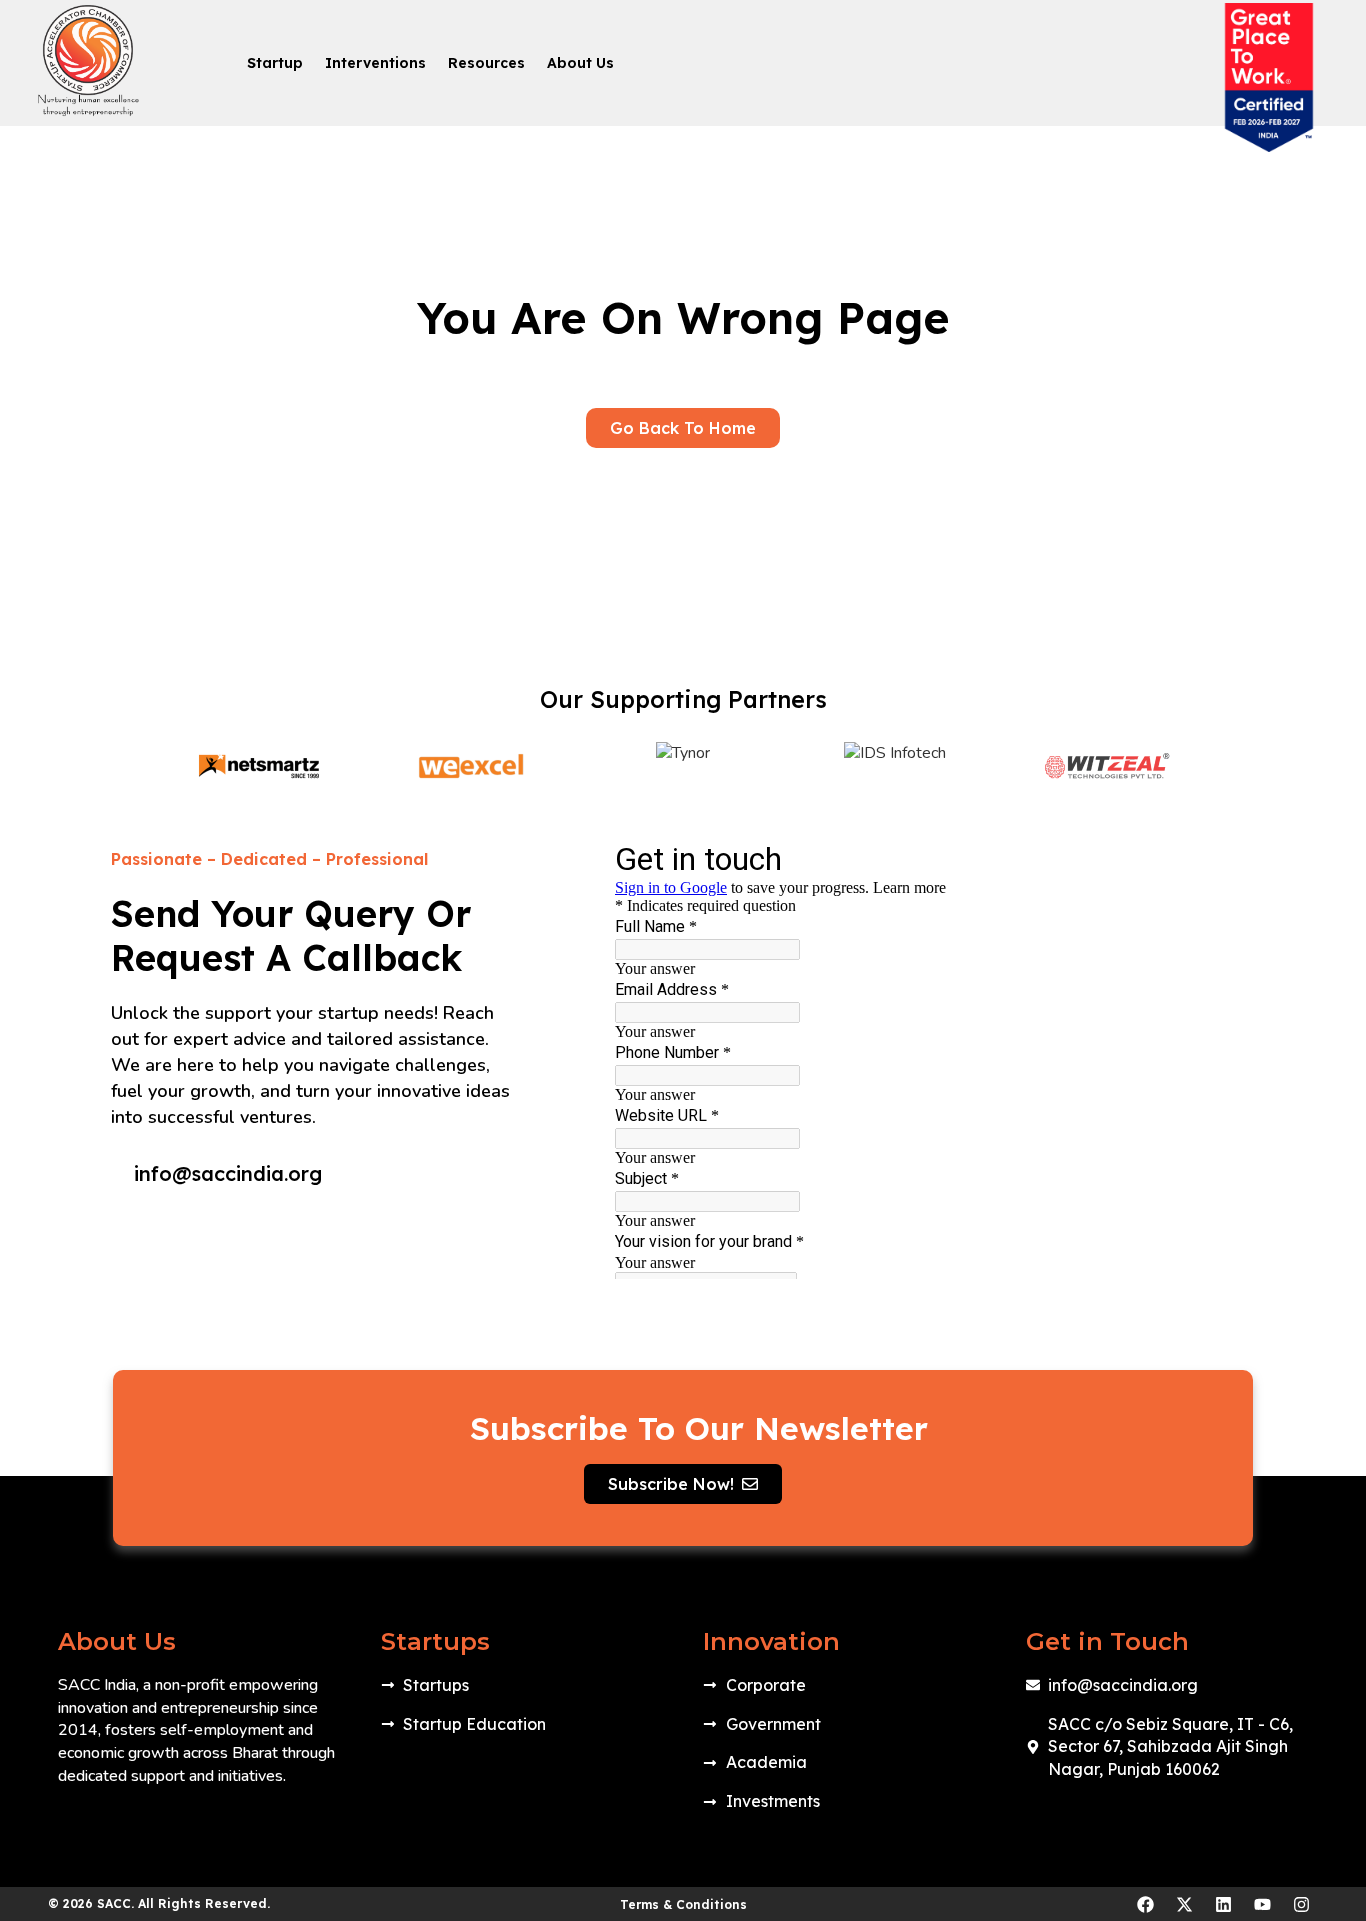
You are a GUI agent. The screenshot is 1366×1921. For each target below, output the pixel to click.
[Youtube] (1262, 1904)
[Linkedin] (1223, 1904)
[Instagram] (1301, 1904)
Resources (486, 63)
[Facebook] (1145, 1904)
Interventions (375, 63)
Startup (275, 63)
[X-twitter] (1184, 1904)
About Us (580, 63)
